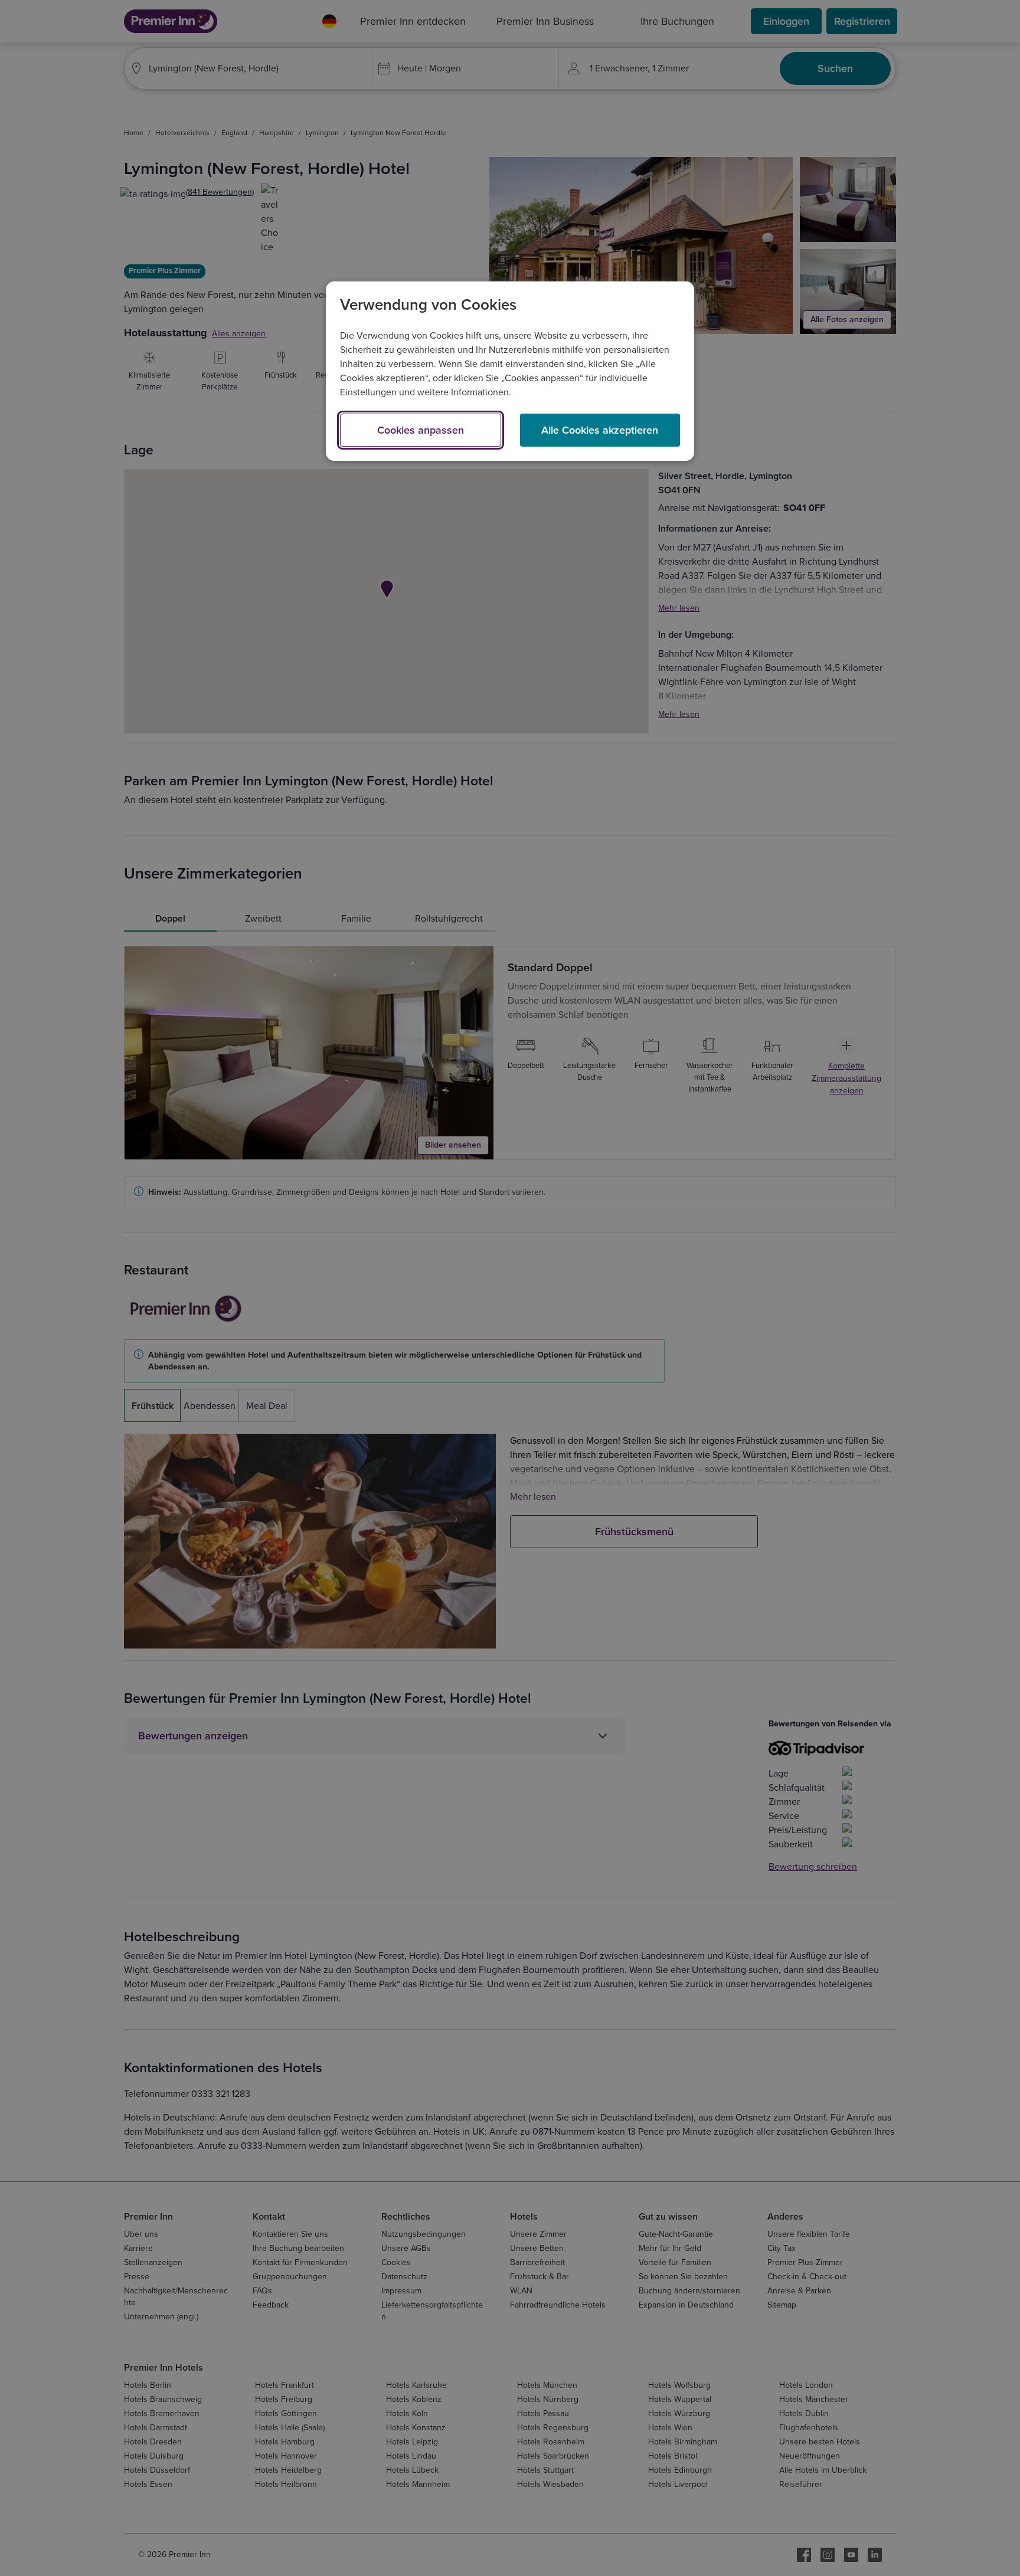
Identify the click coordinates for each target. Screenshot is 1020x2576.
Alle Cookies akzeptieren (600, 430)
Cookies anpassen (421, 430)
